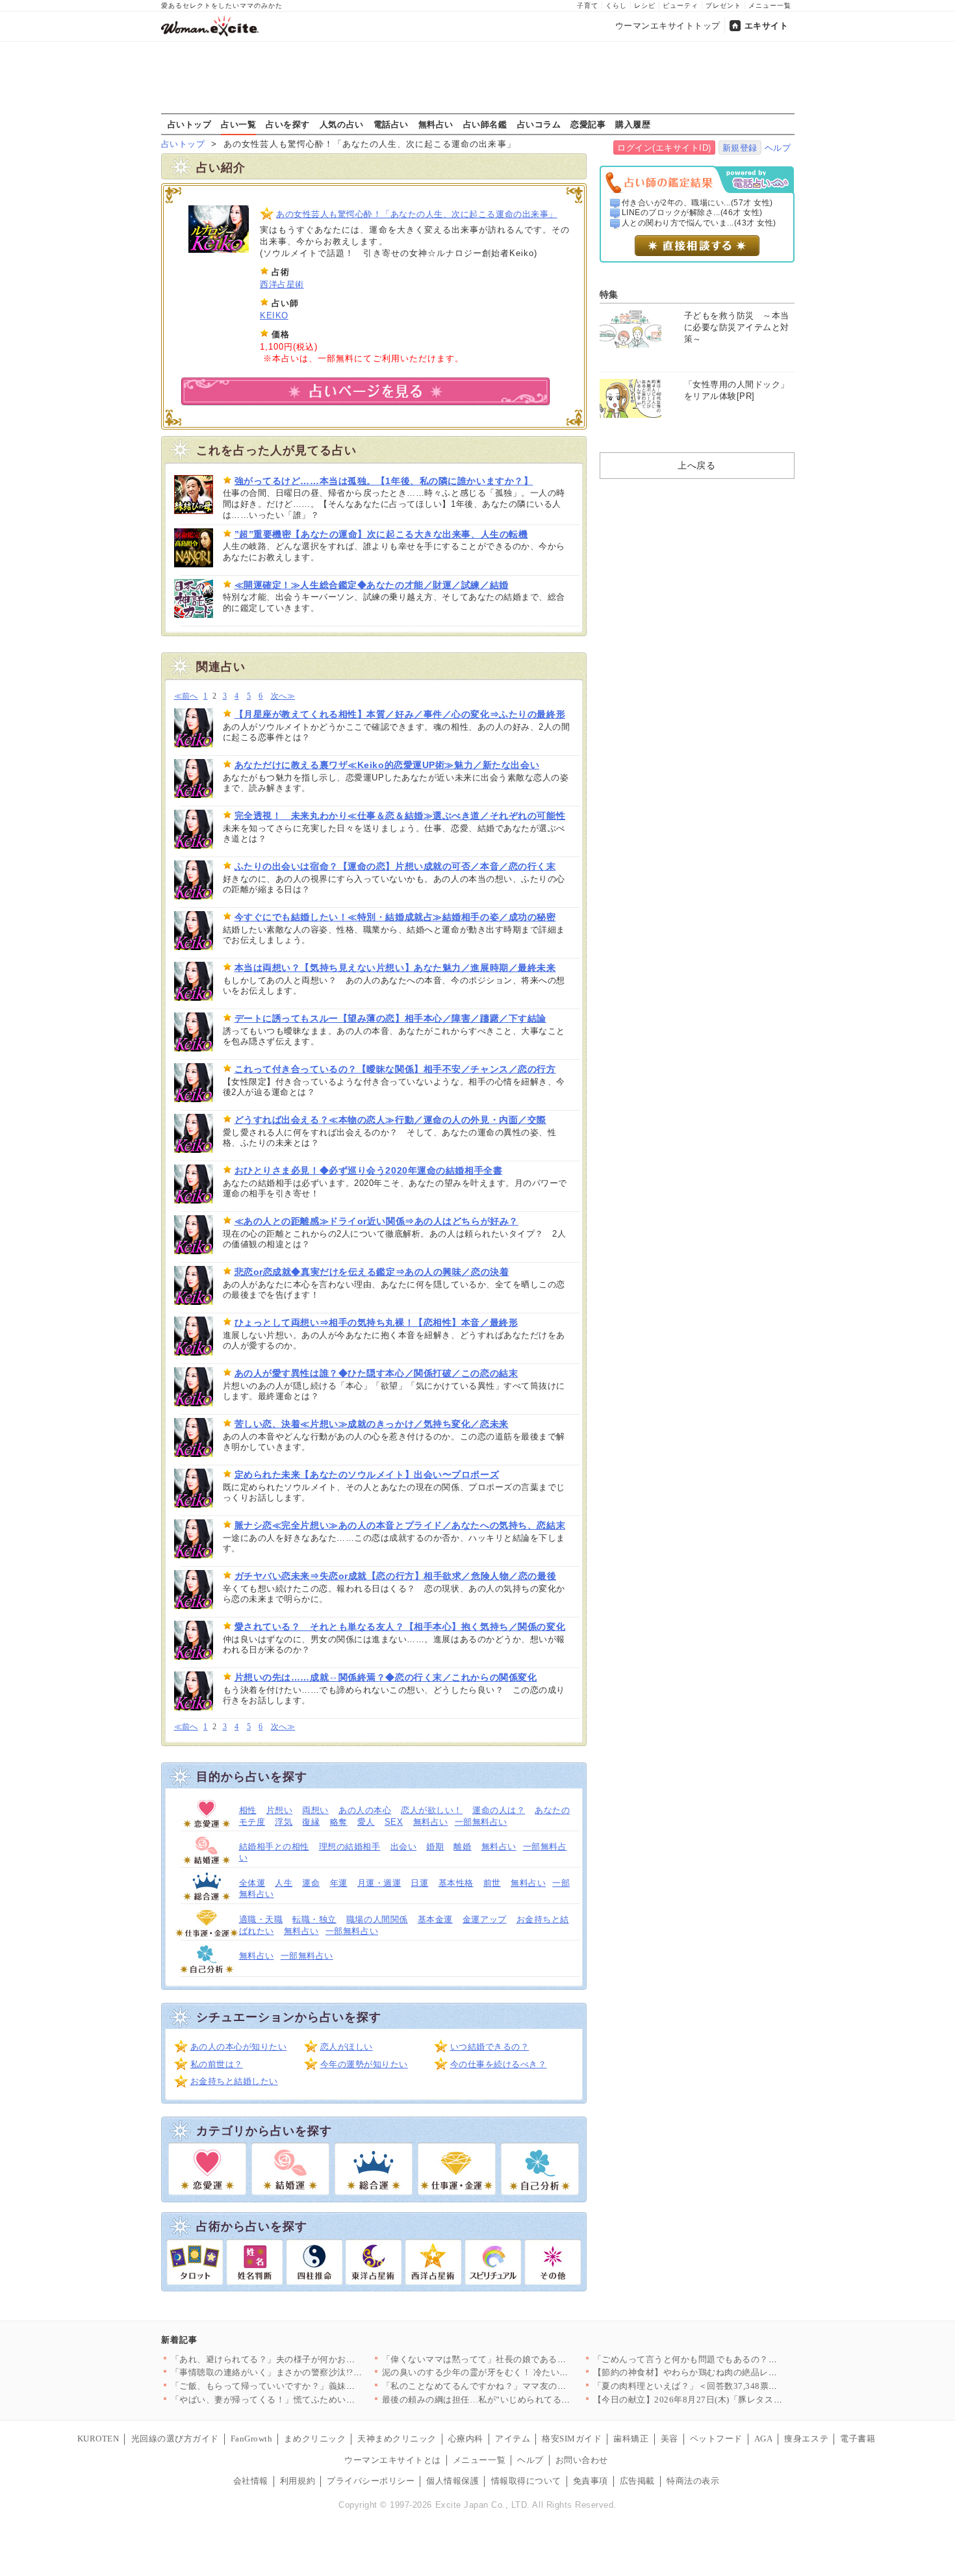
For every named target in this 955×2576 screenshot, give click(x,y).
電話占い (391, 124)
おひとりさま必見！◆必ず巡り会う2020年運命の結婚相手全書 (369, 1170)
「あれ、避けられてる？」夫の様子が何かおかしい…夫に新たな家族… (312, 2359)
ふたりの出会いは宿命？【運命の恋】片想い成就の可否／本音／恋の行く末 (395, 866)
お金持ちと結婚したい (234, 2081)
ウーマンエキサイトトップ (668, 26)
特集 (609, 294)
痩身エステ (806, 2439)
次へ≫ (283, 696)
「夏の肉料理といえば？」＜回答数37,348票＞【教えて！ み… (718, 2386)
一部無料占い (481, 1822)
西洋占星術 (282, 284)
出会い (404, 1847)
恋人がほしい (347, 2047)
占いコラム (539, 124)
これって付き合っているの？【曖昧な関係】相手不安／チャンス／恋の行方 (395, 1069)
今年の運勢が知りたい (364, 2064)
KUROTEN (98, 2439)
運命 (311, 1883)
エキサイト (767, 26)
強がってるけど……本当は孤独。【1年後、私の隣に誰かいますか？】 (384, 481)
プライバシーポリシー (371, 2481)
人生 (284, 1883)
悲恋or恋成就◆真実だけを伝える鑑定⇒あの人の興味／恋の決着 (372, 1272)
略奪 (339, 1822)
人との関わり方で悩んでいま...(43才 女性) (699, 223)
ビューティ (681, 6)
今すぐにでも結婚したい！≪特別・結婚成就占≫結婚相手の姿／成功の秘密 (395, 917)
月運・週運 (379, 1883)
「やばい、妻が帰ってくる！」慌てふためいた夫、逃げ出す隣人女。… (312, 2400)
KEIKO (274, 316)
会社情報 (251, 2481)
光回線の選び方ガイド (175, 2439)
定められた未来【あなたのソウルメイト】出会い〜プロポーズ (367, 1475)
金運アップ (485, 1919)
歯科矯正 (631, 2439)
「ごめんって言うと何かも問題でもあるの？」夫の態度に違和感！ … (731, 2359)
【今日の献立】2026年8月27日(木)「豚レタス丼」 (692, 2400)
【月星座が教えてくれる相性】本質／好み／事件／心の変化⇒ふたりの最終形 (400, 714)
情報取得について (526, 2481)
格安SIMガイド (572, 2439)
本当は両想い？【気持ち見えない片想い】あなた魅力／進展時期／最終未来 (395, 968)
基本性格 (456, 1883)
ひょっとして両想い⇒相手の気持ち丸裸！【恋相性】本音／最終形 (376, 1322)
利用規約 (298, 2481)
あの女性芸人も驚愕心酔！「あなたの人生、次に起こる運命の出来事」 (417, 214)
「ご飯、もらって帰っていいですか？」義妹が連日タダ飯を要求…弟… (312, 2386)
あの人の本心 (365, 1810)
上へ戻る (696, 465)
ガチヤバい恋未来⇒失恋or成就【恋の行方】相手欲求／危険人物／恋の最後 (396, 1576)
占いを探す (288, 124)
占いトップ (190, 124)
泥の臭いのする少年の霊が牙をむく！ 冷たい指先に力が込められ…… (519, 2372)
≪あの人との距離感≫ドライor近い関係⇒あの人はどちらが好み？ (376, 1221)
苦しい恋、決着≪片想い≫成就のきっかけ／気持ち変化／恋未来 (372, 1424)
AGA (764, 2439)
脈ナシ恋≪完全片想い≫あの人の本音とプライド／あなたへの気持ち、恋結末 (400, 1525)
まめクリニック (315, 2439)
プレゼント (723, 6)
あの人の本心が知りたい (239, 2047)
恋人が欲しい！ (432, 1810)
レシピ (645, 6)
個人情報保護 (452, 2481)
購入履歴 (633, 124)
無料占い (436, 124)
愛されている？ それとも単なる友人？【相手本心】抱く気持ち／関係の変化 (400, 1627)
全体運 (252, 1883)
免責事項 (591, 2481)
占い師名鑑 (485, 124)
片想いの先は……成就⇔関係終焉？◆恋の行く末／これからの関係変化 (386, 1677)
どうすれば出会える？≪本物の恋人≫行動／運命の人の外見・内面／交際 (390, 1120)
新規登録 (740, 148)
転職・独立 (314, 1919)
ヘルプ (778, 148)
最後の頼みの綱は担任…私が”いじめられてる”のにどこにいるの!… (515, 2400)
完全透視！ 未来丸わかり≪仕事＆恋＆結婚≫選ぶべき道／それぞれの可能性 (400, 816)
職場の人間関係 (377, 1919)
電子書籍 (858, 2439)
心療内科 (466, 2439)
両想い (315, 1810)
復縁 (311, 1822)
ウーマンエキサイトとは (393, 2460)
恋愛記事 (588, 124)
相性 (248, 1810)
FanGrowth (252, 2439)
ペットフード (716, 2439)
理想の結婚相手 (350, 1847)
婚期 (435, 1847)
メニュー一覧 (770, 6)
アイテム (513, 2439)
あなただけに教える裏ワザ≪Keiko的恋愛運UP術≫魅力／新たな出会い (387, 765)
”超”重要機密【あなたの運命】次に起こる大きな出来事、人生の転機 (381, 534)
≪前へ (186, 696)
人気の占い (342, 124)
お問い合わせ (582, 2460)
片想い (280, 1810)
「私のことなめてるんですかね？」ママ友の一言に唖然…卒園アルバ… (523, 2386)
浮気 (284, 1822)
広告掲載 (637, 2481)
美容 (669, 2439)
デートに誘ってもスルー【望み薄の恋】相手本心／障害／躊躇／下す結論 (390, 1018)
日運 (419, 1883)
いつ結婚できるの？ (490, 2047)
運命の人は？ (499, 1810)
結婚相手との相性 (274, 1847)
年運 (339, 1883)
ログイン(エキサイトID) (664, 148)
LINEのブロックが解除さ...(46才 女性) (692, 213)
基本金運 (435, 1919)
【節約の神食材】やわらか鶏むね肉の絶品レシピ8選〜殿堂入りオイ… (732, 2372)
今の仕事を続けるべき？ (499, 2064)
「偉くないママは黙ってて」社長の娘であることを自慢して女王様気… (523, 2359)
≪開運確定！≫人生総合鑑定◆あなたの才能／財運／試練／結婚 (372, 585)
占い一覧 (238, 124)
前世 (492, 1883)
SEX (394, 1822)
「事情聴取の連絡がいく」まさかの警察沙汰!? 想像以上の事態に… (306, 2372)
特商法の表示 (693, 2481)
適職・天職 (261, 1919)
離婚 (462, 1847)
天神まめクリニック (397, 2439)
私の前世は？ (217, 2064)
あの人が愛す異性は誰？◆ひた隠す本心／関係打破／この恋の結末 (376, 1373)
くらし (616, 6)
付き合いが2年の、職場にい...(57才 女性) (697, 203)
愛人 (366, 1822)
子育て (588, 6)
